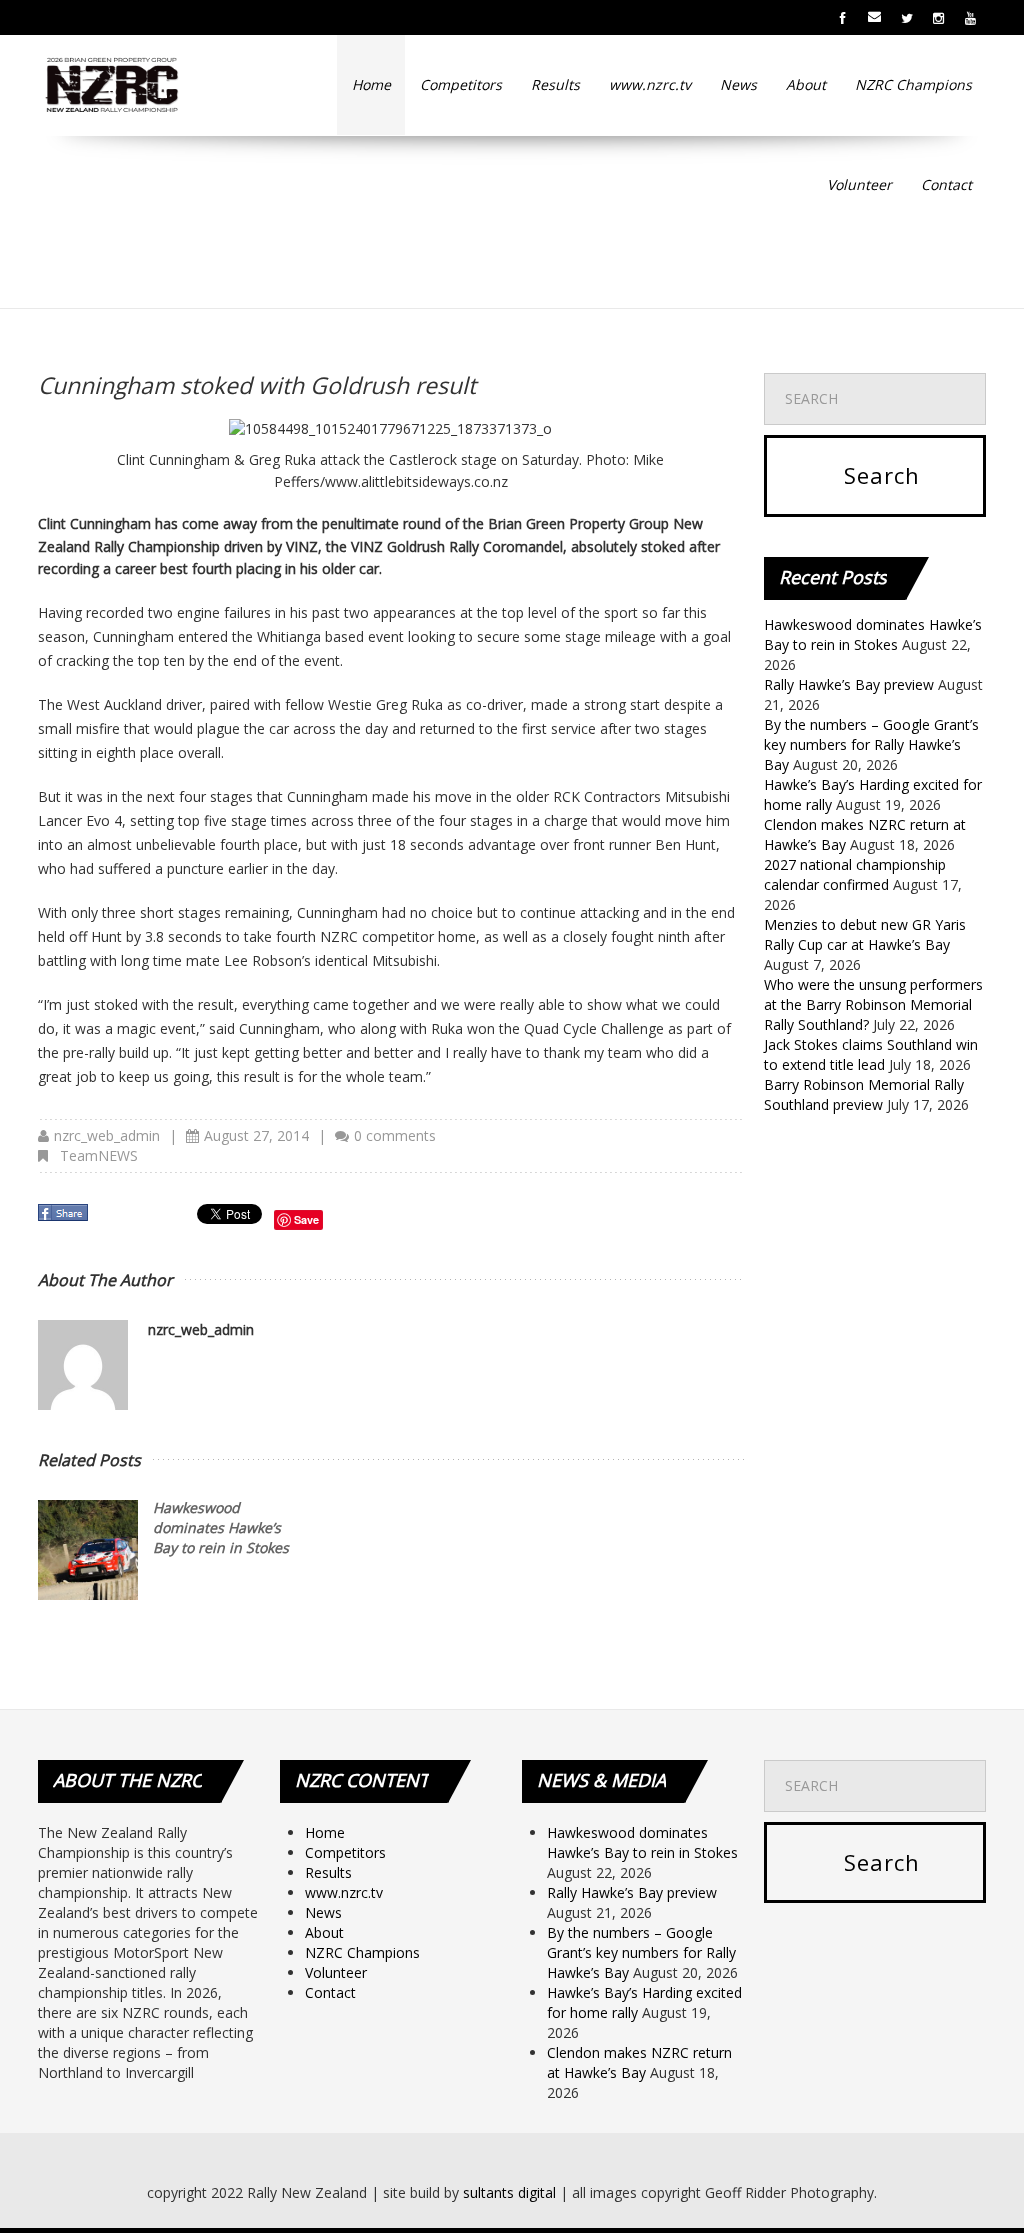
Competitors (461, 84)
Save (306, 1219)
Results (555, 84)
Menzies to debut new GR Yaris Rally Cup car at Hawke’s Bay (865, 934)
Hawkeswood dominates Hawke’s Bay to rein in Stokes (221, 1527)
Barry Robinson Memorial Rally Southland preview (864, 1094)
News (738, 84)
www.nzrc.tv (650, 84)
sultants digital (509, 2192)
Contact (946, 184)
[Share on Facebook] (65, 1218)
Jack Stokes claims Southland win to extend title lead (871, 1054)
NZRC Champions (913, 84)
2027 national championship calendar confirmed (855, 874)
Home (371, 84)
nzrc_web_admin (107, 1135)
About (806, 84)
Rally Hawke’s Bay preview (849, 684)
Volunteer (859, 184)
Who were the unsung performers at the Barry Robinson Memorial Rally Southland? (873, 1004)
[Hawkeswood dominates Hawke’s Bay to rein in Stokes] (88, 1550)
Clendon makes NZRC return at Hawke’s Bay (639, 2062)
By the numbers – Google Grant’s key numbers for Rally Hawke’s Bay (871, 744)
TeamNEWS (99, 1155)
